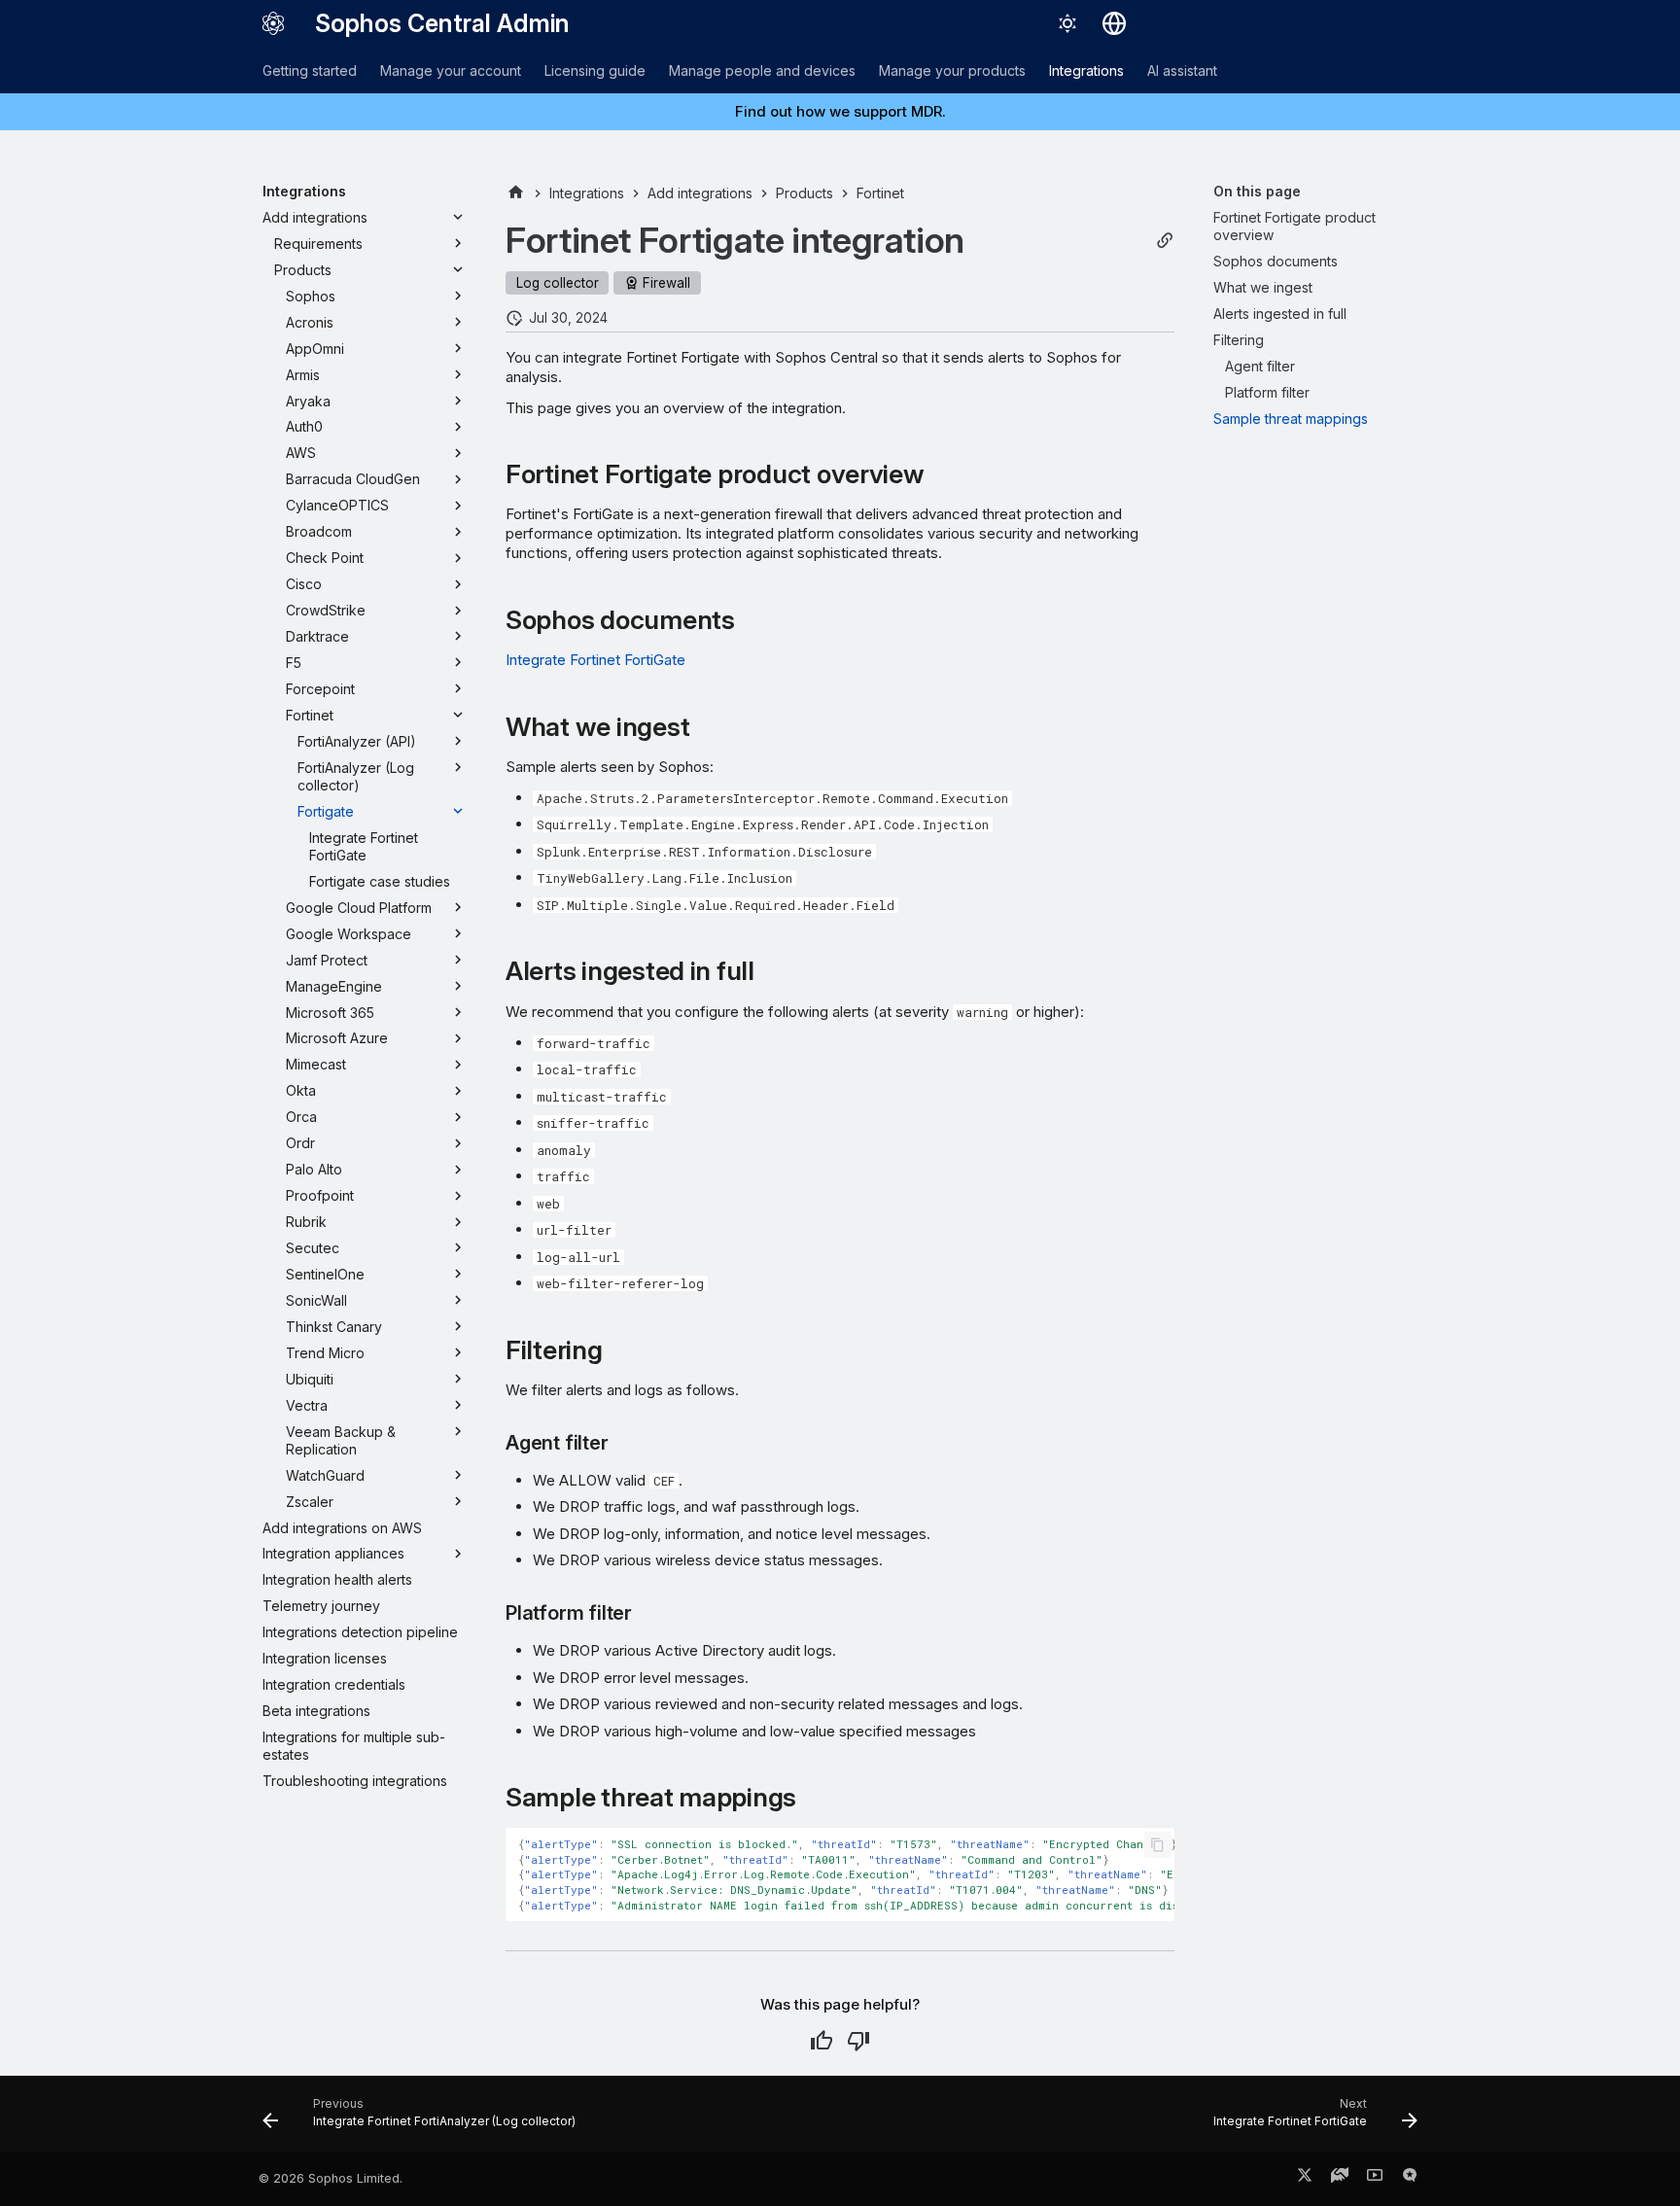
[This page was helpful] (822, 2041)
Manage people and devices (762, 70)
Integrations (1086, 70)
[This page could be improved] (858, 2041)
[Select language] (1114, 23)
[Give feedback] (1410, 2179)
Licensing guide (595, 70)
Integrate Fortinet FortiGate (595, 660)
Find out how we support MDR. (840, 111)
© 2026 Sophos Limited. (331, 2178)
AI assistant (1182, 70)
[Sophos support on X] (1305, 2179)
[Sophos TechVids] (1375, 2179)
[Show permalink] (1165, 241)
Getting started (310, 70)
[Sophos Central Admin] (273, 23)
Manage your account (451, 70)
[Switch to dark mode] (1067, 23)
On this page (1257, 191)
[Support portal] (1340, 2179)
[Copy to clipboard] (1158, 1845)
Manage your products (952, 70)
